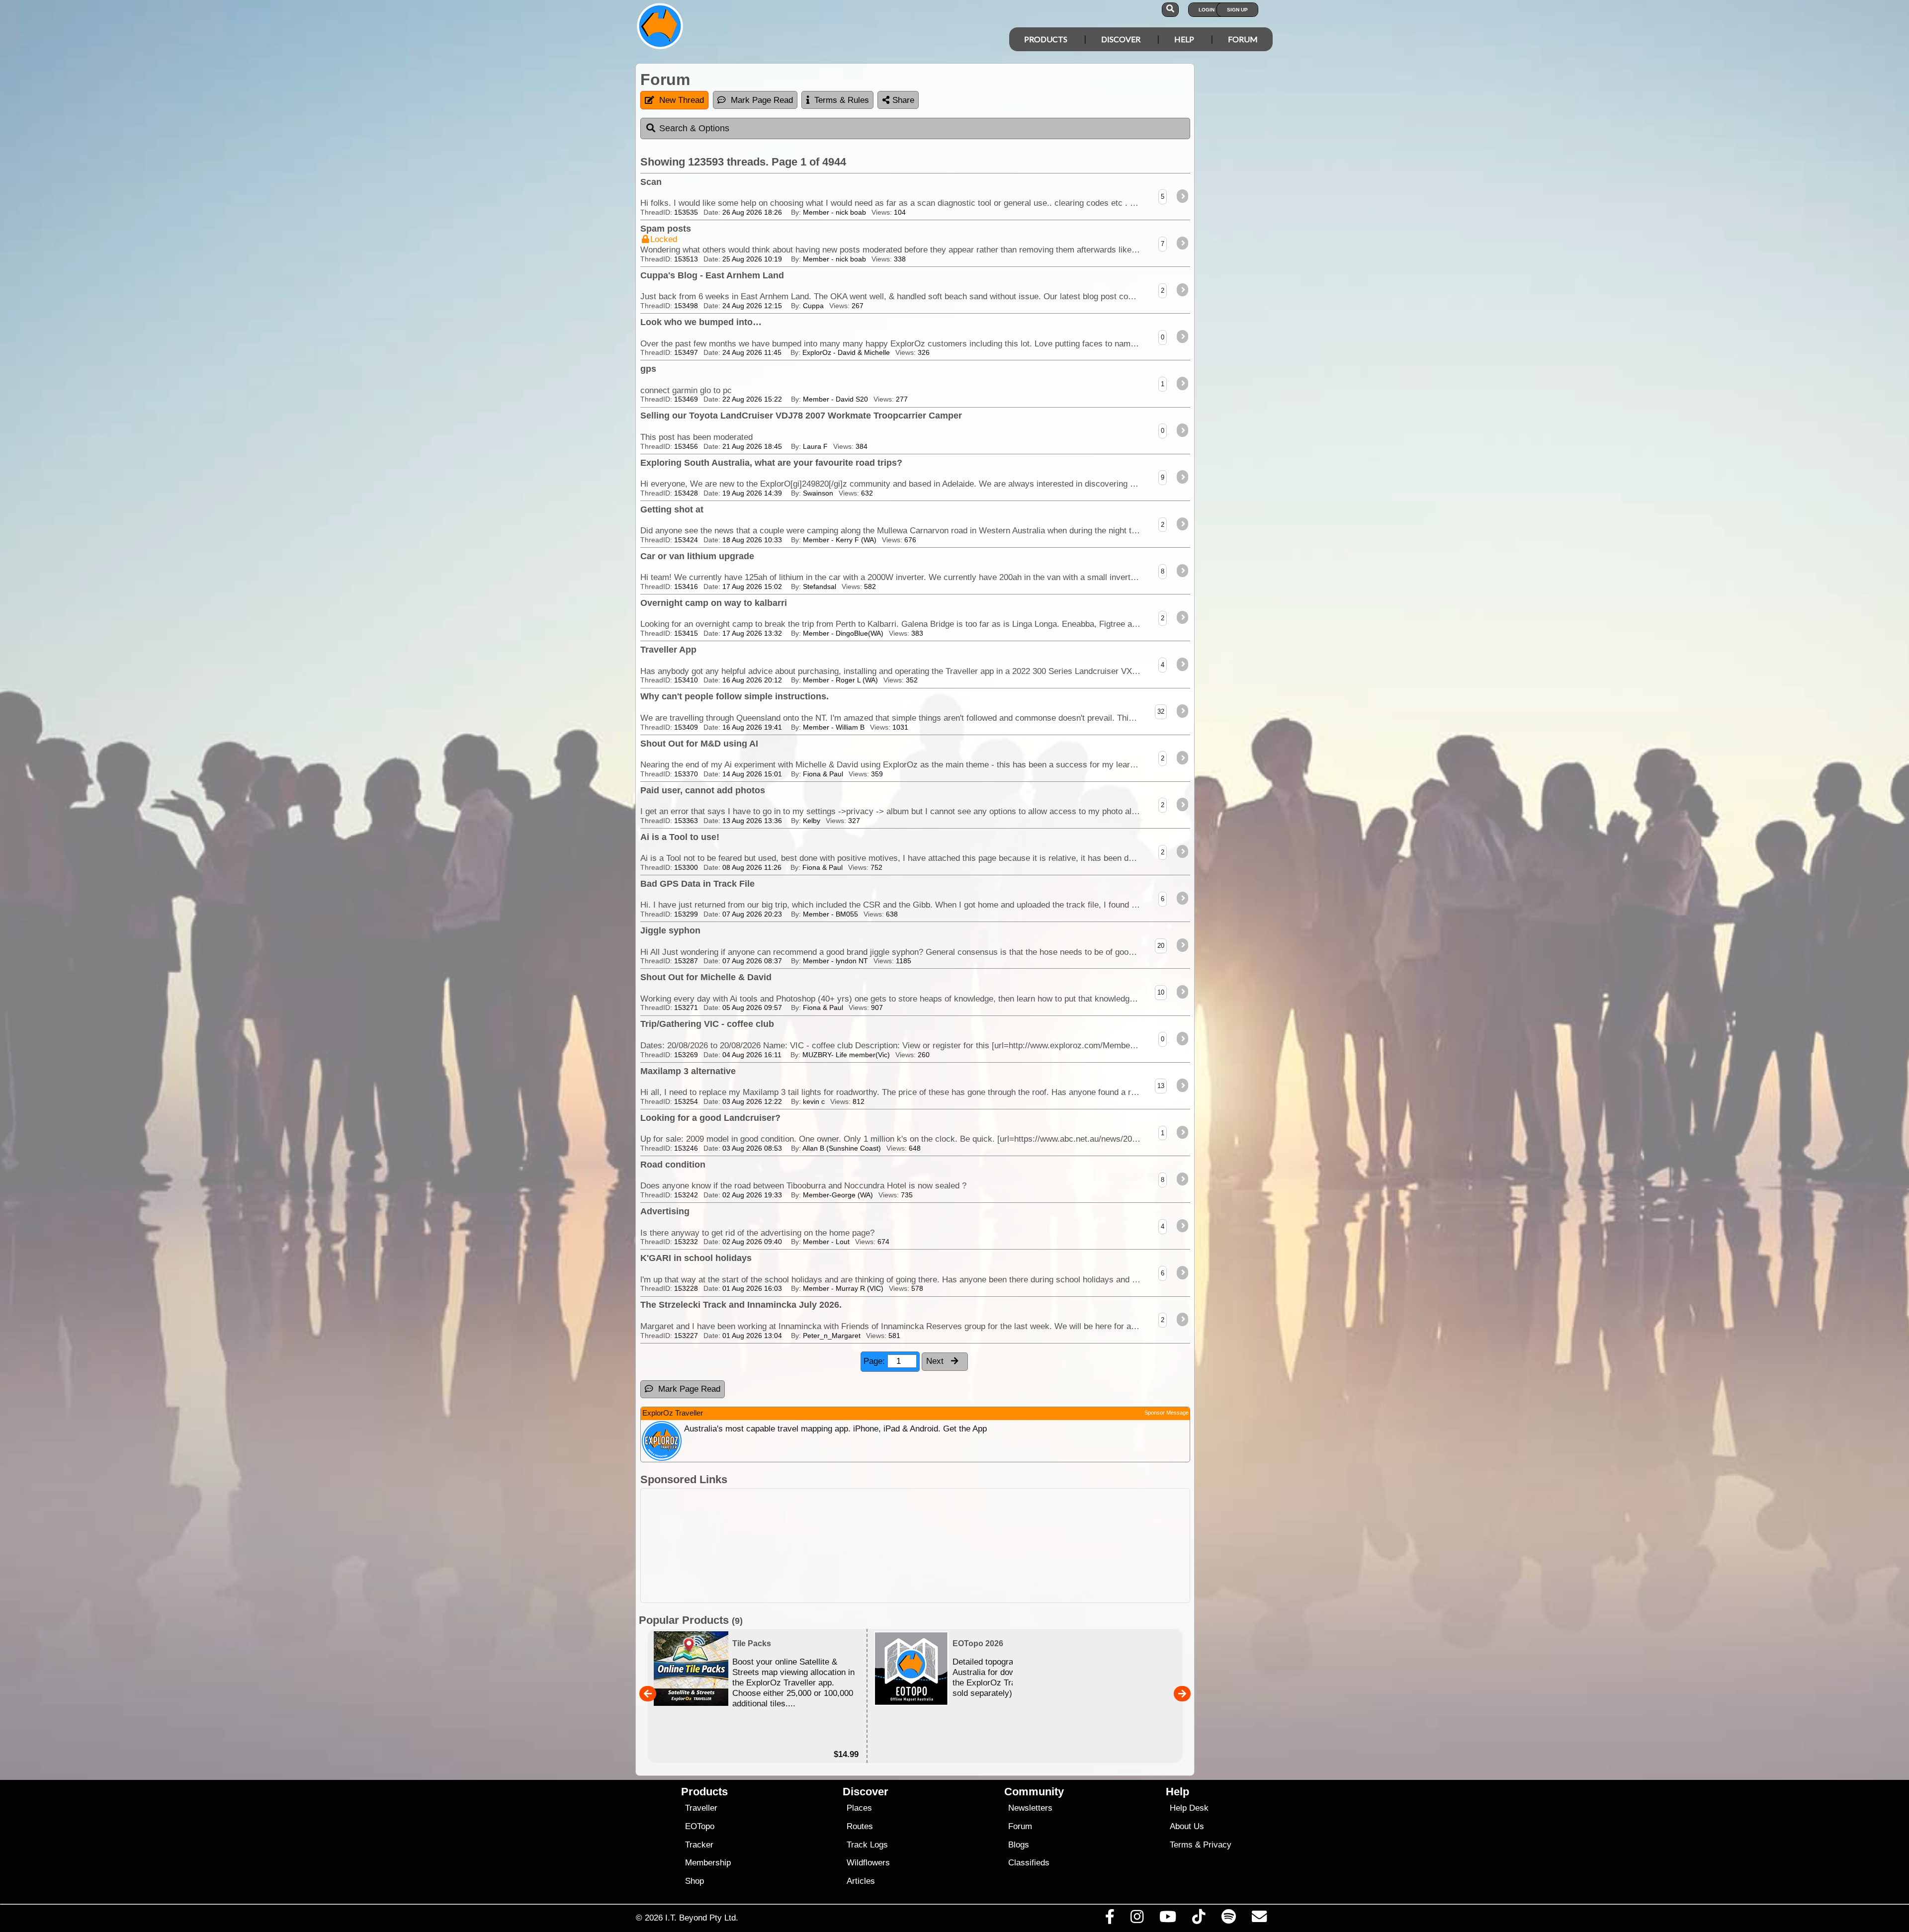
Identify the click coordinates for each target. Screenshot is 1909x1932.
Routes (860, 1826)
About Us (1187, 1826)
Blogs (1019, 1845)
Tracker (699, 1845)
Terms (1181, 1845)
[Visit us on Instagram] (1137, 1919)
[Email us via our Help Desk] (1259, 1919)
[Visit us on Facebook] (1110, 1919)
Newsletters (1030, 1808)
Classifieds (1029, 1863)
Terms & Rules (842, 100)
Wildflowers (868, 1863)
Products (1046, 39)
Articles (861, 1881)
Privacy (1217, 1845)
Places (859, 1808)
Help (1184, 39)
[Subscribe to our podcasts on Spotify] (1228, 1919)
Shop (694, 1881)
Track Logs (867, 1845)
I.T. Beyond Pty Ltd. (702, 1918)
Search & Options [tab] (694, 128)
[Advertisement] (963, 1546)
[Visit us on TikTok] (1199, 1919)
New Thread (682, 100)
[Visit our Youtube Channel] (1168, 1919)
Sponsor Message (1167, 1413)
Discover (1121, 39)
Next (936, 1361)
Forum (1243, 39)
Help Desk (1189, 1808)
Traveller (701, 1808)
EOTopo (700, 1826)
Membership (708, 1863)
